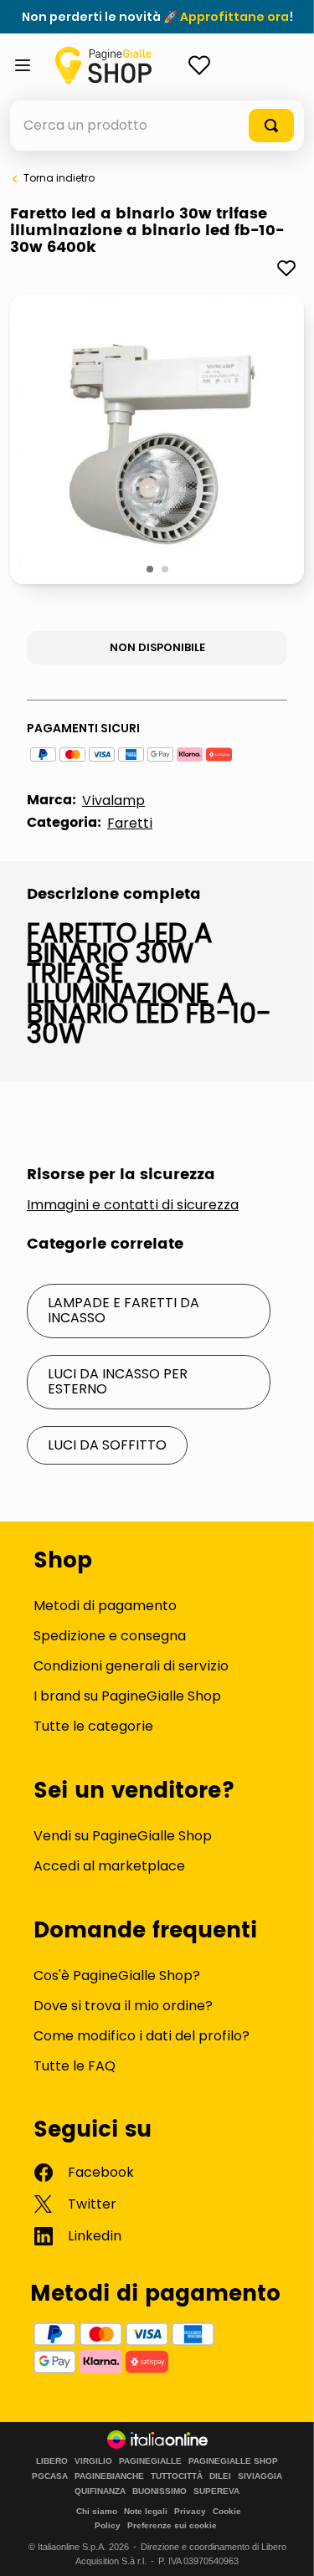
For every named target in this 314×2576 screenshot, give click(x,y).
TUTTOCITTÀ (177, 2476)
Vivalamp (113, 801)
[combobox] (157, 126)
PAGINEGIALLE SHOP (233, 2461)
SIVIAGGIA (260, 2476)
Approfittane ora (234, 17)
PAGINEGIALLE (150, 2461)
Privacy (190, 2511)
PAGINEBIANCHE (109, 2476)
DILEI (220, 2476)
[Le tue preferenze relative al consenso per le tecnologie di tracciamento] (285, 2547)
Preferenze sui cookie (172, 2525)
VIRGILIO (93, 2461)
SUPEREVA (216, 2491)
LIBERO (52, 2461)
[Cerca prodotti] (271, 126)
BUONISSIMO (160, 2491)
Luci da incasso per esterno (118, 1381)
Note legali (146, 2511)
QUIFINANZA (100, 2491)
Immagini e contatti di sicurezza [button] (133, 1205)
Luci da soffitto (107, 1445)
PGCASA (50, 2476)
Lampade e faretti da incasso (124, 1310)
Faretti (130, 823)
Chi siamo (97, 2511)
